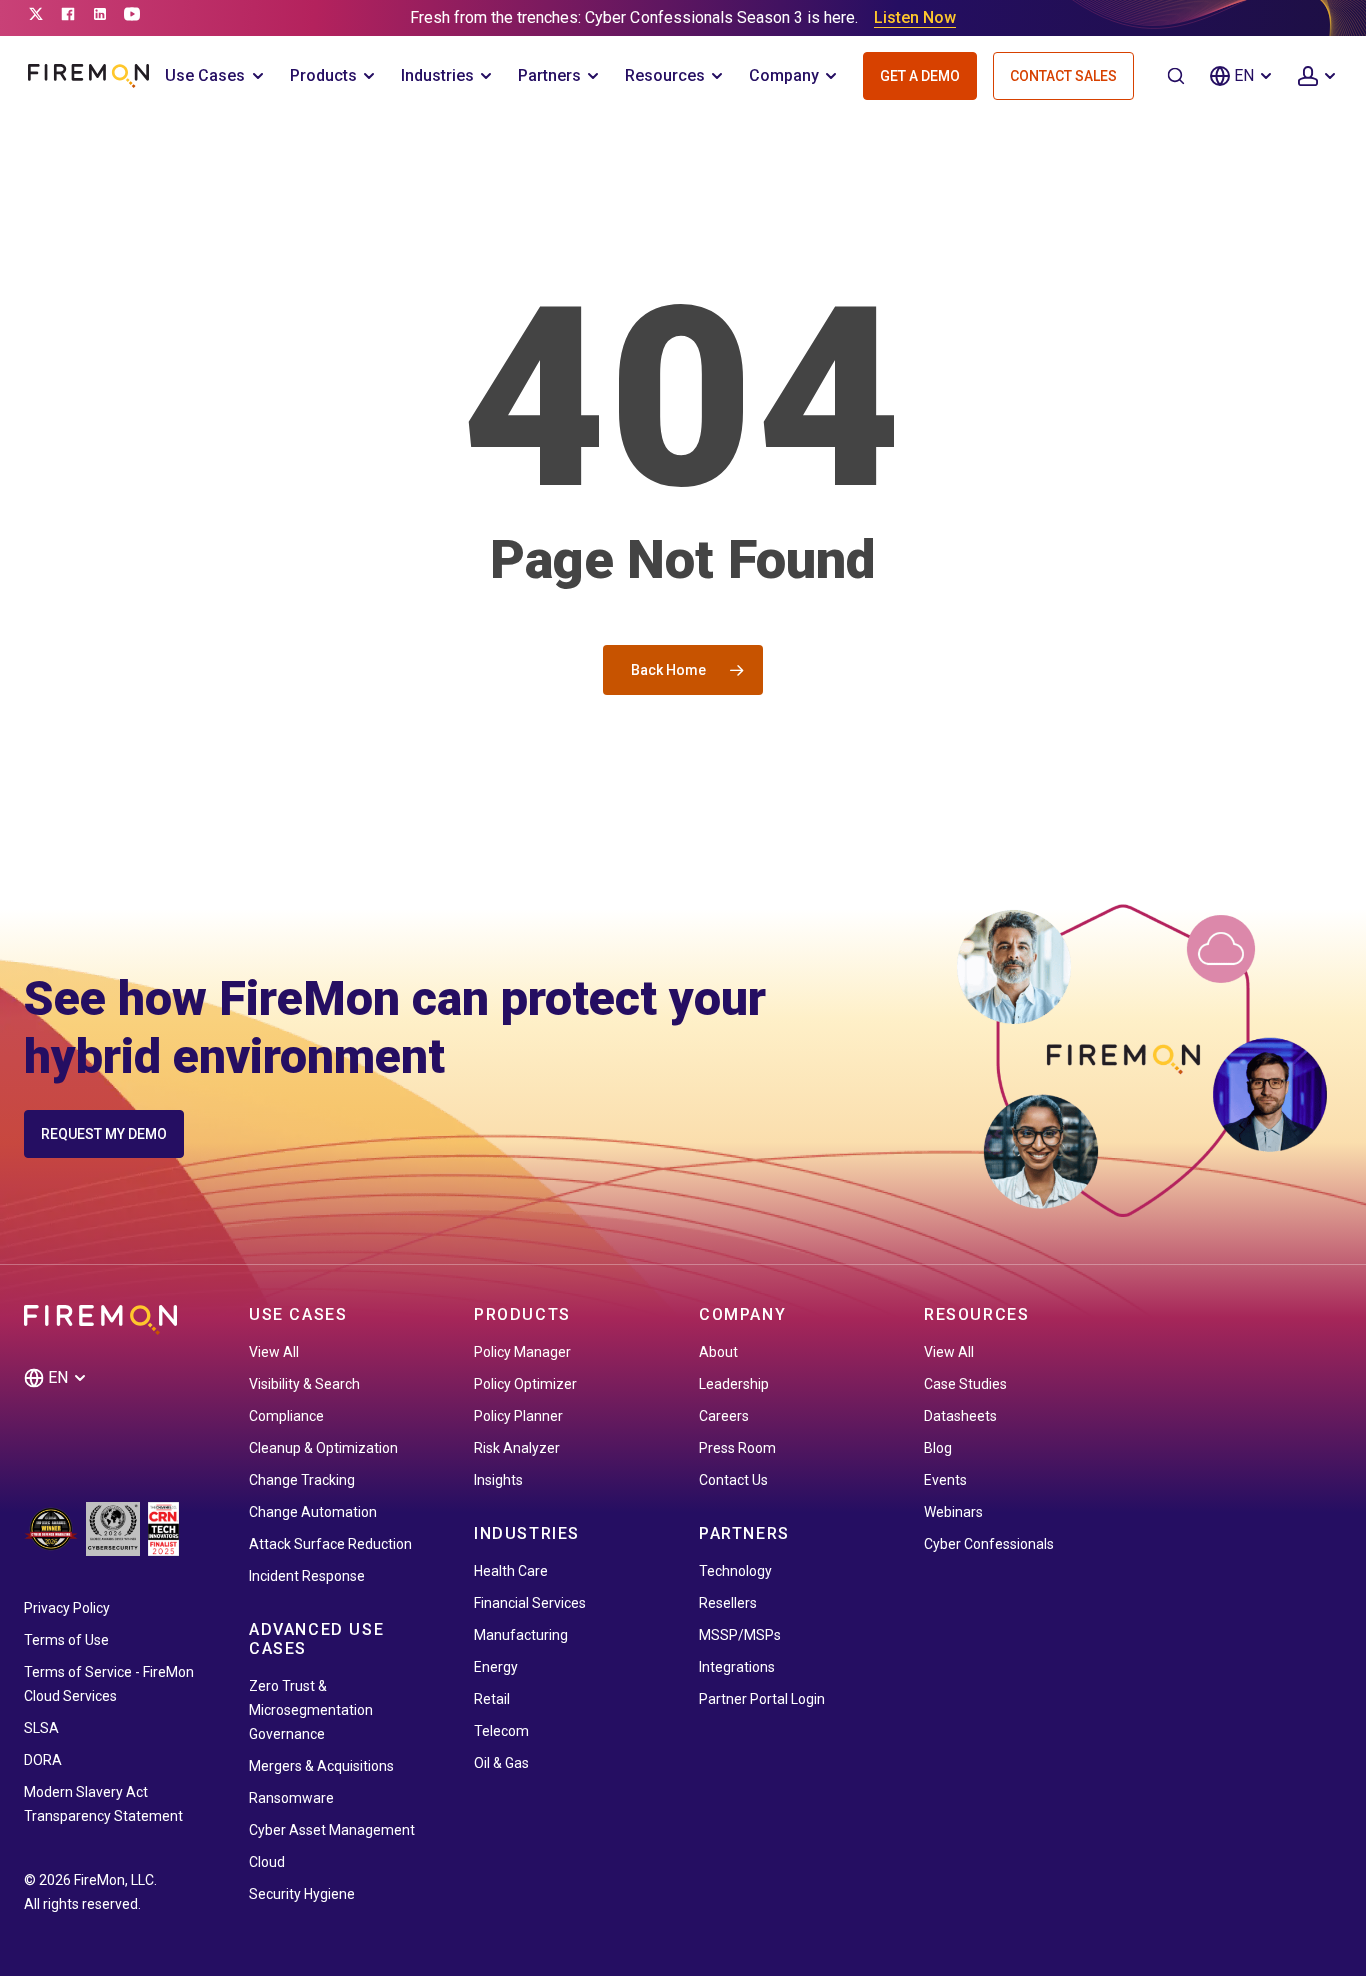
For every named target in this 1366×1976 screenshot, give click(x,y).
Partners (549, 75)
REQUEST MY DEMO (104, 1134)
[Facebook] (68, 18)
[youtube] (132, 18)
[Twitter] (36, 18)
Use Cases (205, 75)
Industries (437, 75)
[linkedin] (100, 18)
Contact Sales (1063, 76)
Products (323, 75)
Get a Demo (920, 76)
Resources (665, 75)
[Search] (1176, 76)
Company (784, 75)
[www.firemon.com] (88, 76)
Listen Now (915, 17)
